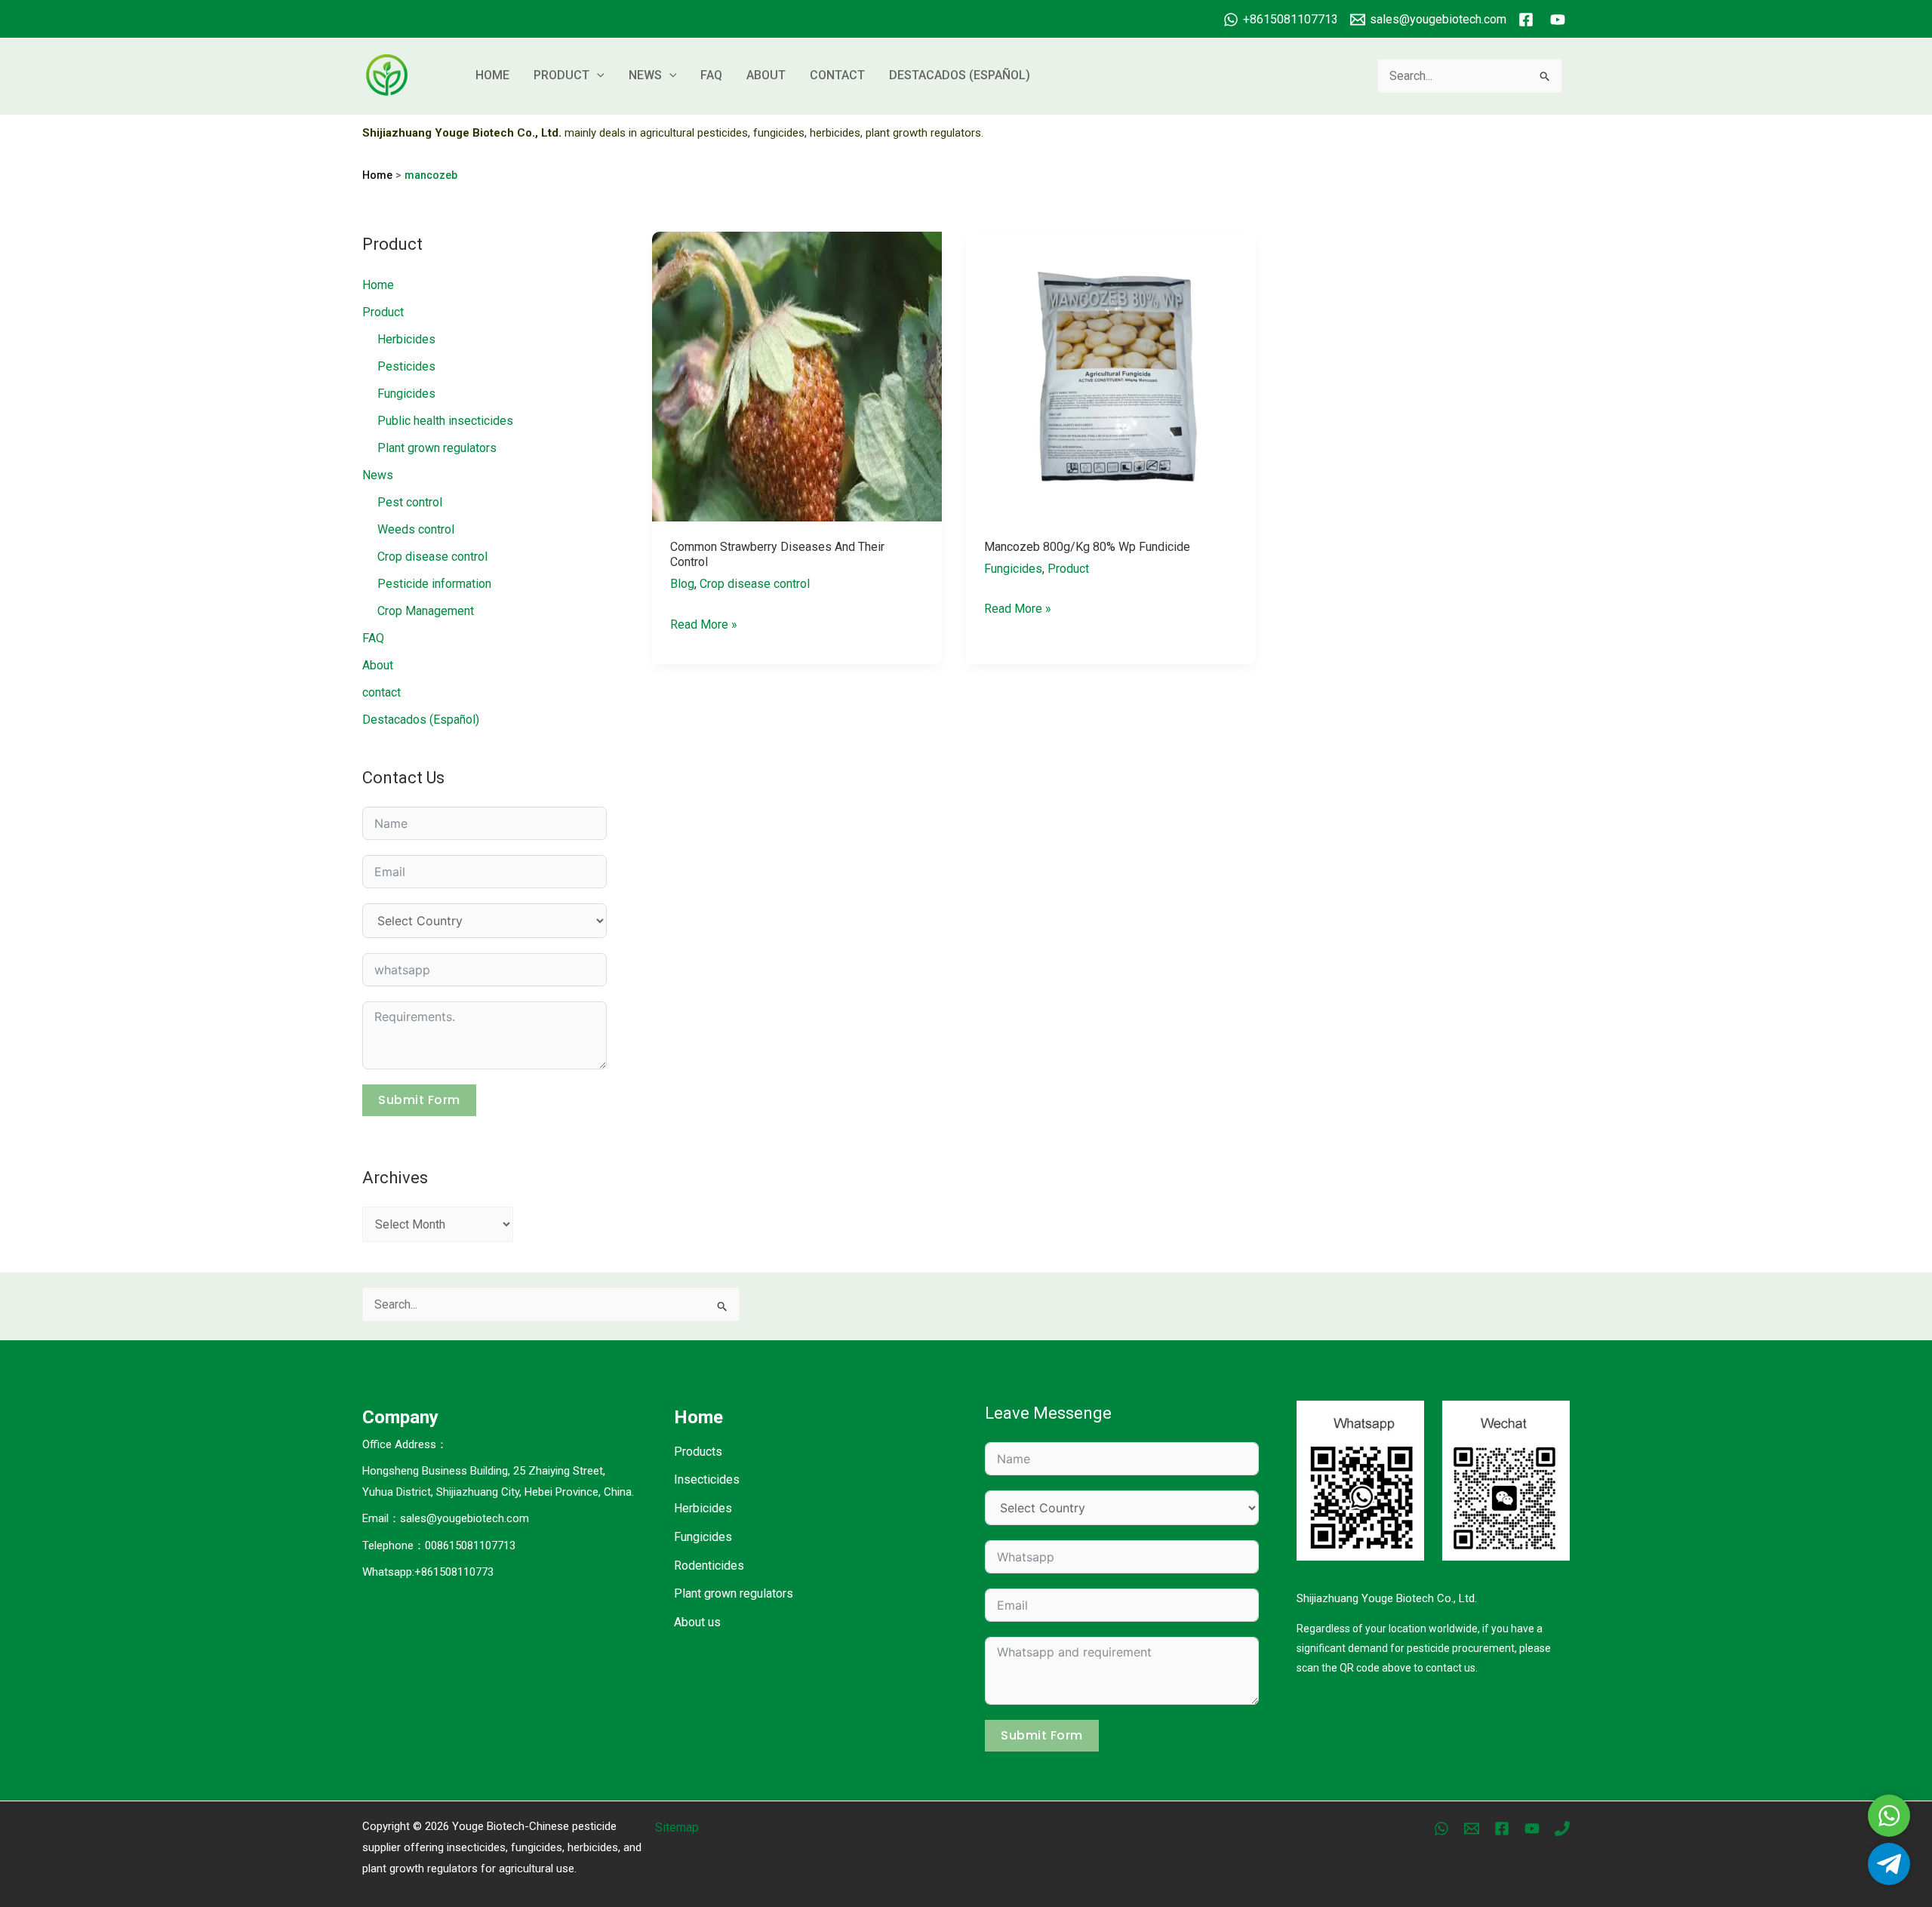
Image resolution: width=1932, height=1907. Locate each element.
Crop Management (426, 611)
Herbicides (406, 339)
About (766, 75)
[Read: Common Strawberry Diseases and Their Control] (797, 375)
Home (492, 75)
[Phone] (1562, 1829)
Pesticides (406, 366)
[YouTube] (1532, 1829)
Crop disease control (432, 557)
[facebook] (1528, 20)
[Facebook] (1502, 1829)
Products (698, 1452)
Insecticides (707, 1479)
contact (837, 75)
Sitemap (677, 1827)
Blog (682, 584)
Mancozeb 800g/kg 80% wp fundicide (1087, 547)
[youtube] (1560, 20)
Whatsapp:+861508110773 (428, 1572)
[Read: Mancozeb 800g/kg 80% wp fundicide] (1111, 375)
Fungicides (406, 394)
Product (561, 75)
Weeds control (416, 529)
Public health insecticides (445, 421)
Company (400, 1417)
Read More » (704, 626)
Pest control (410, 502)
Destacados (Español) (960, 75)
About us (697, 1622)
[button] (597, 75)
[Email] (1472, 1829)
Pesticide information (434, 584)
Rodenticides (709, 1566)
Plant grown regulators (437, 448)
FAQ (711, 75)
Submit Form (419, 1100)
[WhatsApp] (1441, 1829)
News (645, 75)
